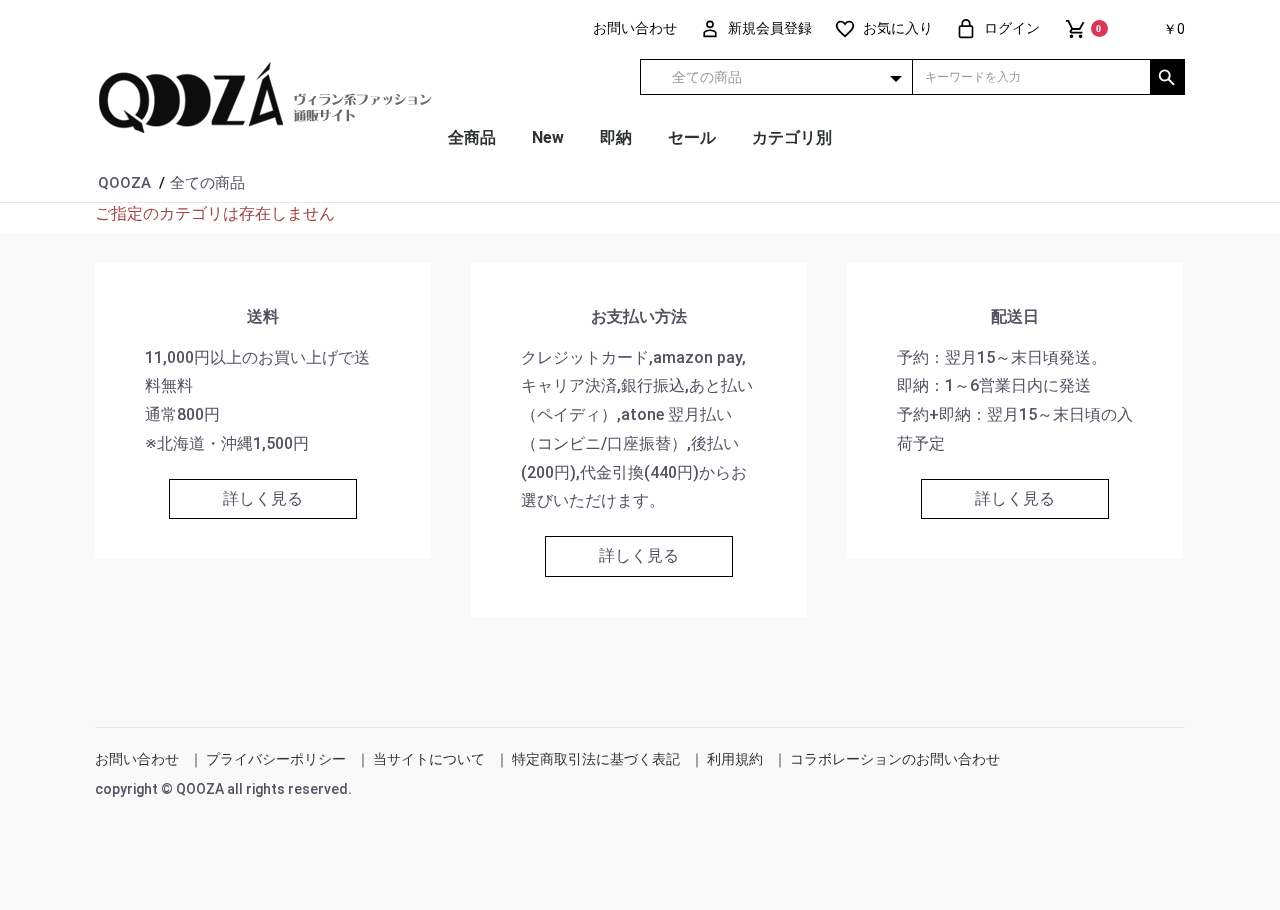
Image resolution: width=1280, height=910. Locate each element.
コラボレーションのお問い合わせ (895, 759)
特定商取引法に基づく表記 (596, 759)
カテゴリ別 (792, 137)
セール (692, 137)
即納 (616, 137)
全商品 (472, 137)
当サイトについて (429, 759)
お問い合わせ (137, 759)
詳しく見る (263, 498)
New (548, 137)
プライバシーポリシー (276, 759)
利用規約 (735, 759)
